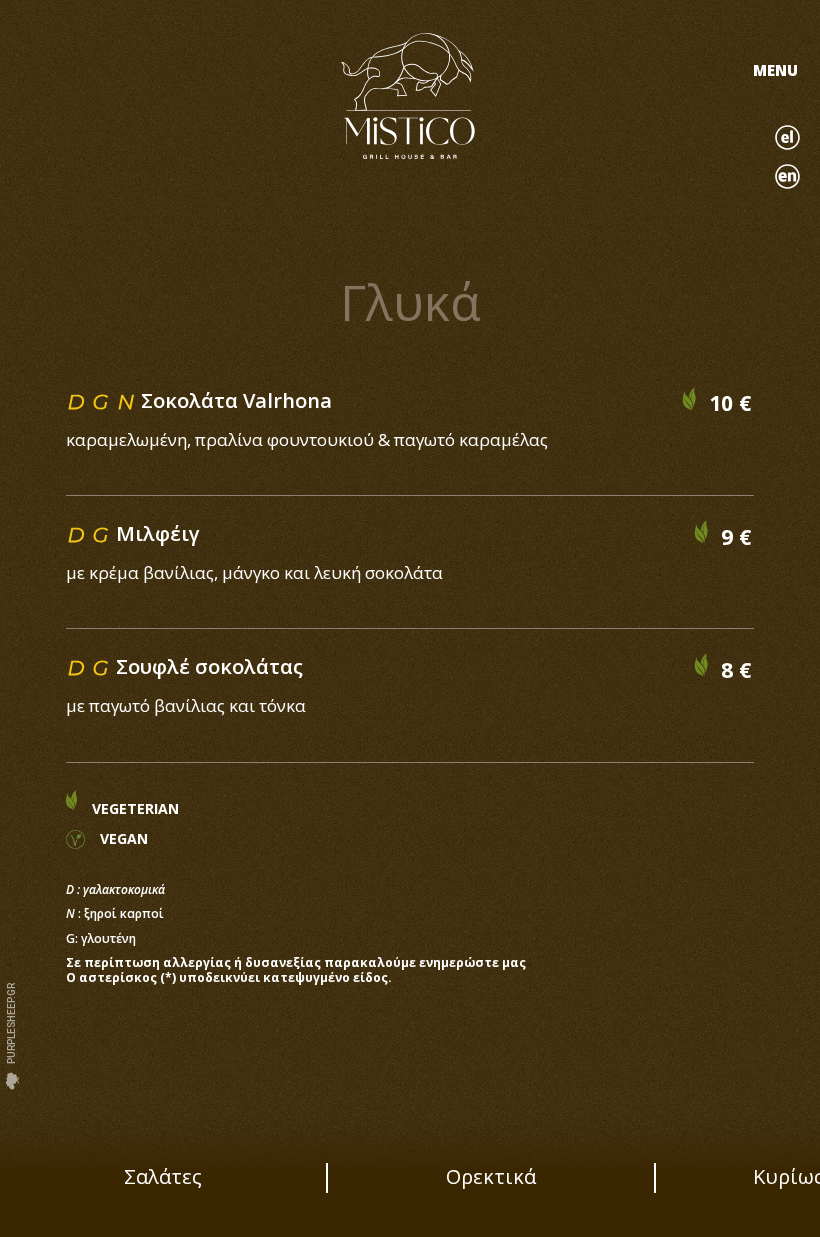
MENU (775, 70)
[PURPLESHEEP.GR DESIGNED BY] (12, 1081)
